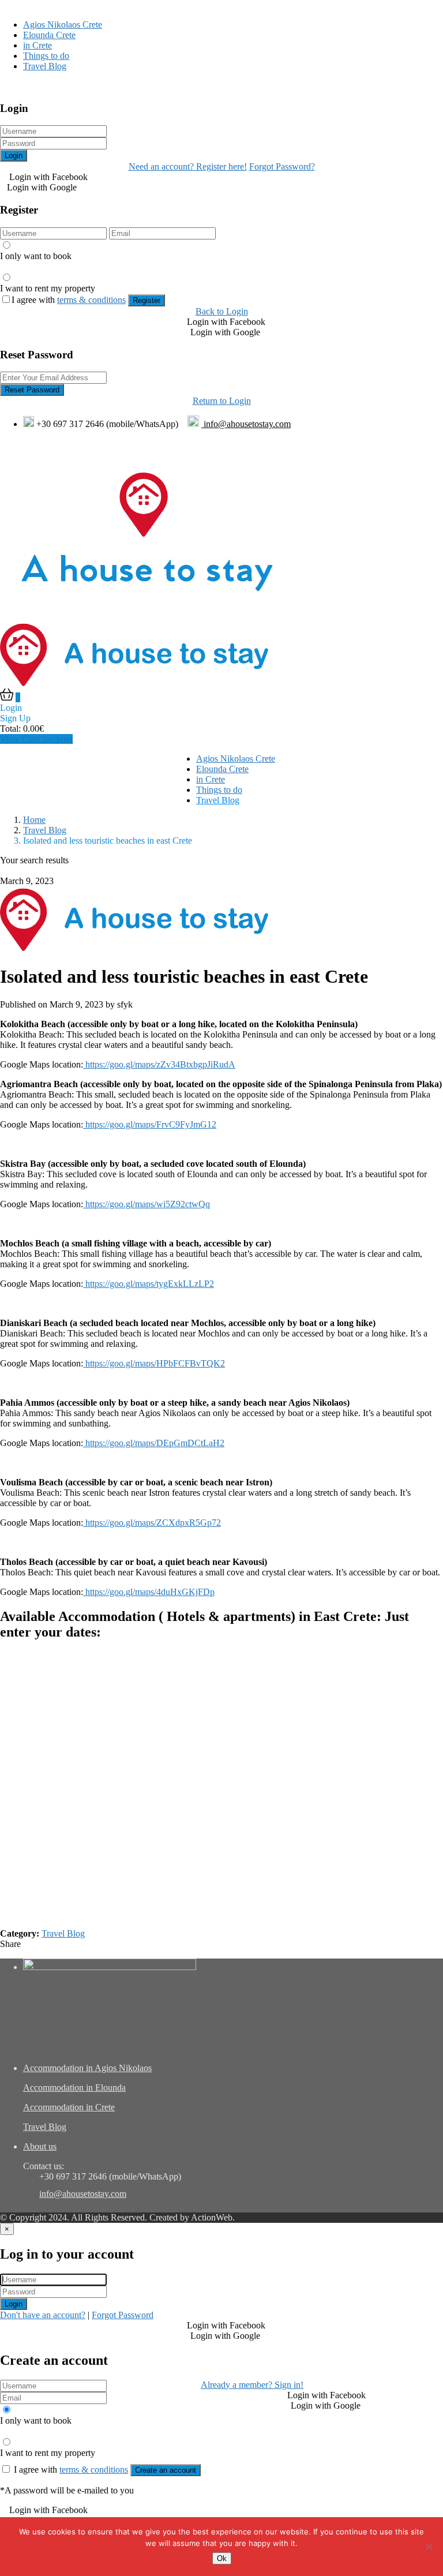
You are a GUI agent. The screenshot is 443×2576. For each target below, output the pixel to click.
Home (34, 820)
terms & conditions (91, 300)
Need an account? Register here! (188, 166)
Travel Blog (45, 66)
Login (14, 156)
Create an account (166, 2470)
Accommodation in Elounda (74, 2088)
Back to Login (222, 311)
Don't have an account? (43, 2315)
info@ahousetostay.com (246, 424)
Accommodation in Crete (69, 2107)
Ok (222, 2558)
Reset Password (32, 390)
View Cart (19, 739)
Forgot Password (123, 2315)
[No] (429, 2547)
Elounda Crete (49, 35)
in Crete (37, 45)
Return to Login (222, 401)
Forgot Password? (282, 166)
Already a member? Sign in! (252, 2385)
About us (40, 2146)
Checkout (55, 739)
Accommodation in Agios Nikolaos (87, 2068)
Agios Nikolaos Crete (63, 25)
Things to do (46, 56)
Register (147, 300)
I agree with (69, 300)
